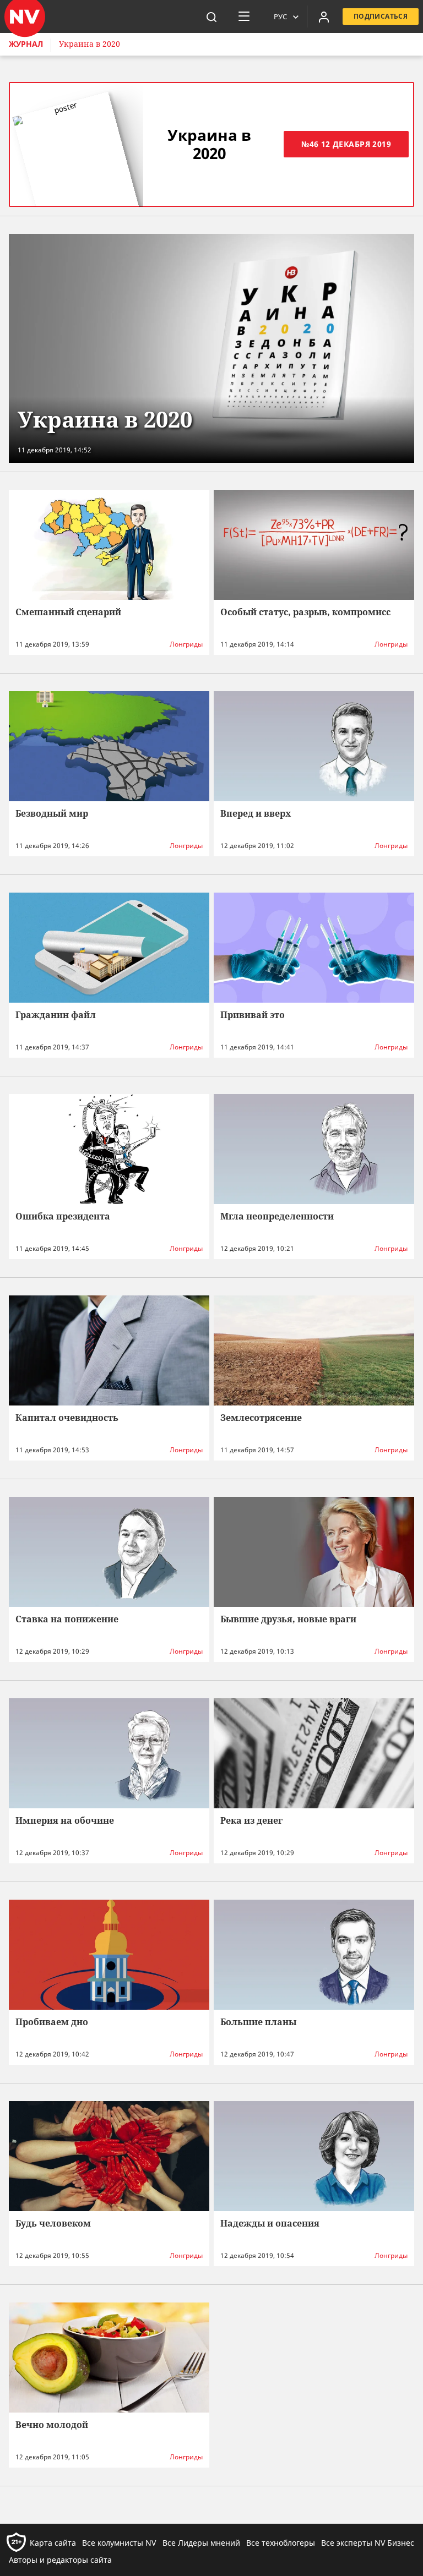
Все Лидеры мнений (201, 2543)
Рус (280, 17)
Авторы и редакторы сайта (60, 2560)
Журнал (26, 44)
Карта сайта (53, 2543)
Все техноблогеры (281, 2543)
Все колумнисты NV (119, 2543)
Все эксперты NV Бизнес (368, 2543)
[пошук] (211, 17)
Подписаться (381, 16)
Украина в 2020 (90, 44)
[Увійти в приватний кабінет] (324, 17)
